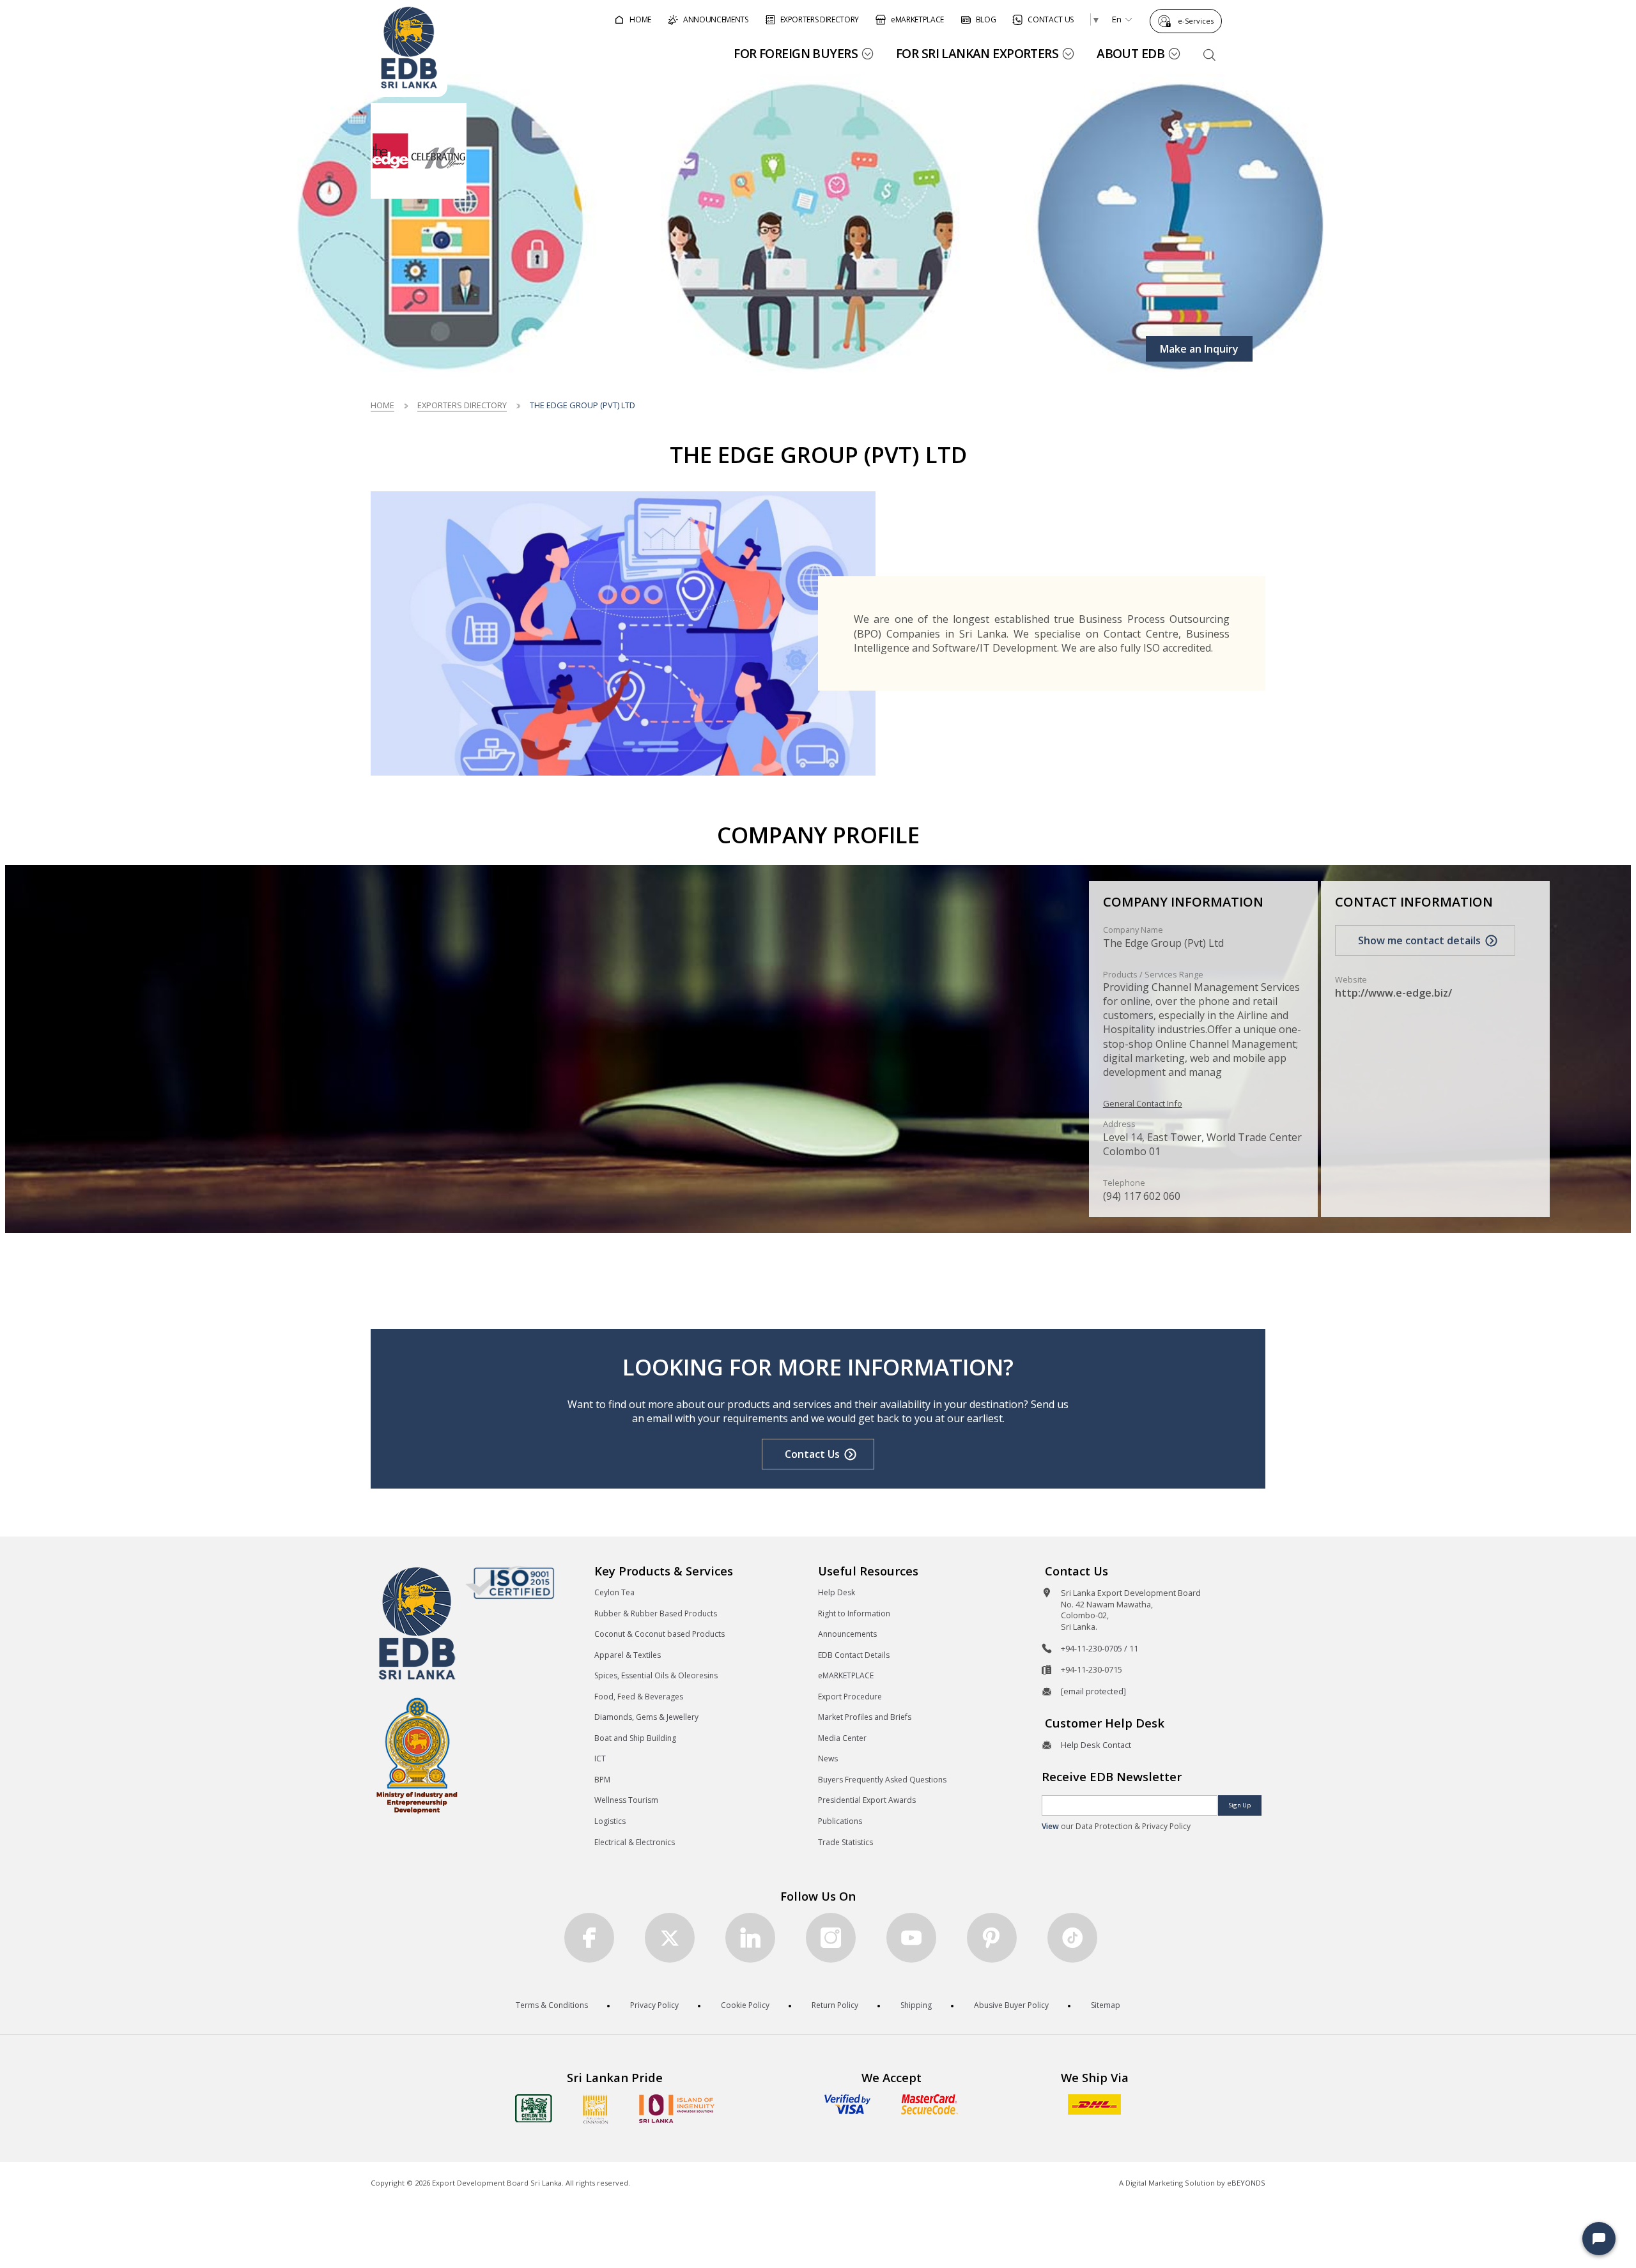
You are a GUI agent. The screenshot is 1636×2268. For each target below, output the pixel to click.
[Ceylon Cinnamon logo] (596, 2109)
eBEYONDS (1246, 2183)
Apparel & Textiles (628, 1655)
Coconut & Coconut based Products (660, 1634)
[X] (670, 1938)
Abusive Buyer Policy (1011, 2005)
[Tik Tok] (1072, 1938)
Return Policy (835, 2005)
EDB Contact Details (854, 1655)
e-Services (1196, 21)
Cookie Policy (745, 2005)
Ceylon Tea (614, 1592)
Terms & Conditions (552, 2005)
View (1050, 1826)
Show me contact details (1419, 940)
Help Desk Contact (1096, 1745)
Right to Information (854, 1613)
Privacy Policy (654, 2005)
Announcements (847, 1634)
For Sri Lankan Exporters (977, 53)
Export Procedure (850, 1697)
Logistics (610, 1821)
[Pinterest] (992, 1938)
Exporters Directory (462, 405)
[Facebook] (589, 1938)
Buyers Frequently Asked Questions (882, 1780)
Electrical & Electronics (635, 1842)
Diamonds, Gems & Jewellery (646, 1717)
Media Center (842, 1738)
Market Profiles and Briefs (865, 1717)
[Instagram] (831, 1938)
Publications (840, 1821)
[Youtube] (911, 1938)
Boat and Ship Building (635, 1738)
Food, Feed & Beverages (639, 1697)
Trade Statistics (845, 1842)
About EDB (1131, 53)
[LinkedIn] (750, 1938)
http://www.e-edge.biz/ (1393, 993)
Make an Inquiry (1199, 349)
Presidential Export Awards (867, 1800)
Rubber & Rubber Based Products (656, 1613)
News (828, 1758)
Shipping (916, 2005)
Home (382, 405)
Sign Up (1240, 1805)
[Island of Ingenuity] (677, 2109)
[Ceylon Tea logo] (534, 2108)
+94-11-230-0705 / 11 (1100, 1648)
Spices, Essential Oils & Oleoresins (656, 1675)
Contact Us (812, 1454)
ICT (600, 1758)
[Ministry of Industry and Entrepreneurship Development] (417, 1755)
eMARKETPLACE (846, 1675)
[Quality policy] (510, 1582)
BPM (602, 1780)
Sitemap (1106, 2005)
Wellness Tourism (626, 1800)
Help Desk (837, 1592)
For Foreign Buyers (796, 53)
